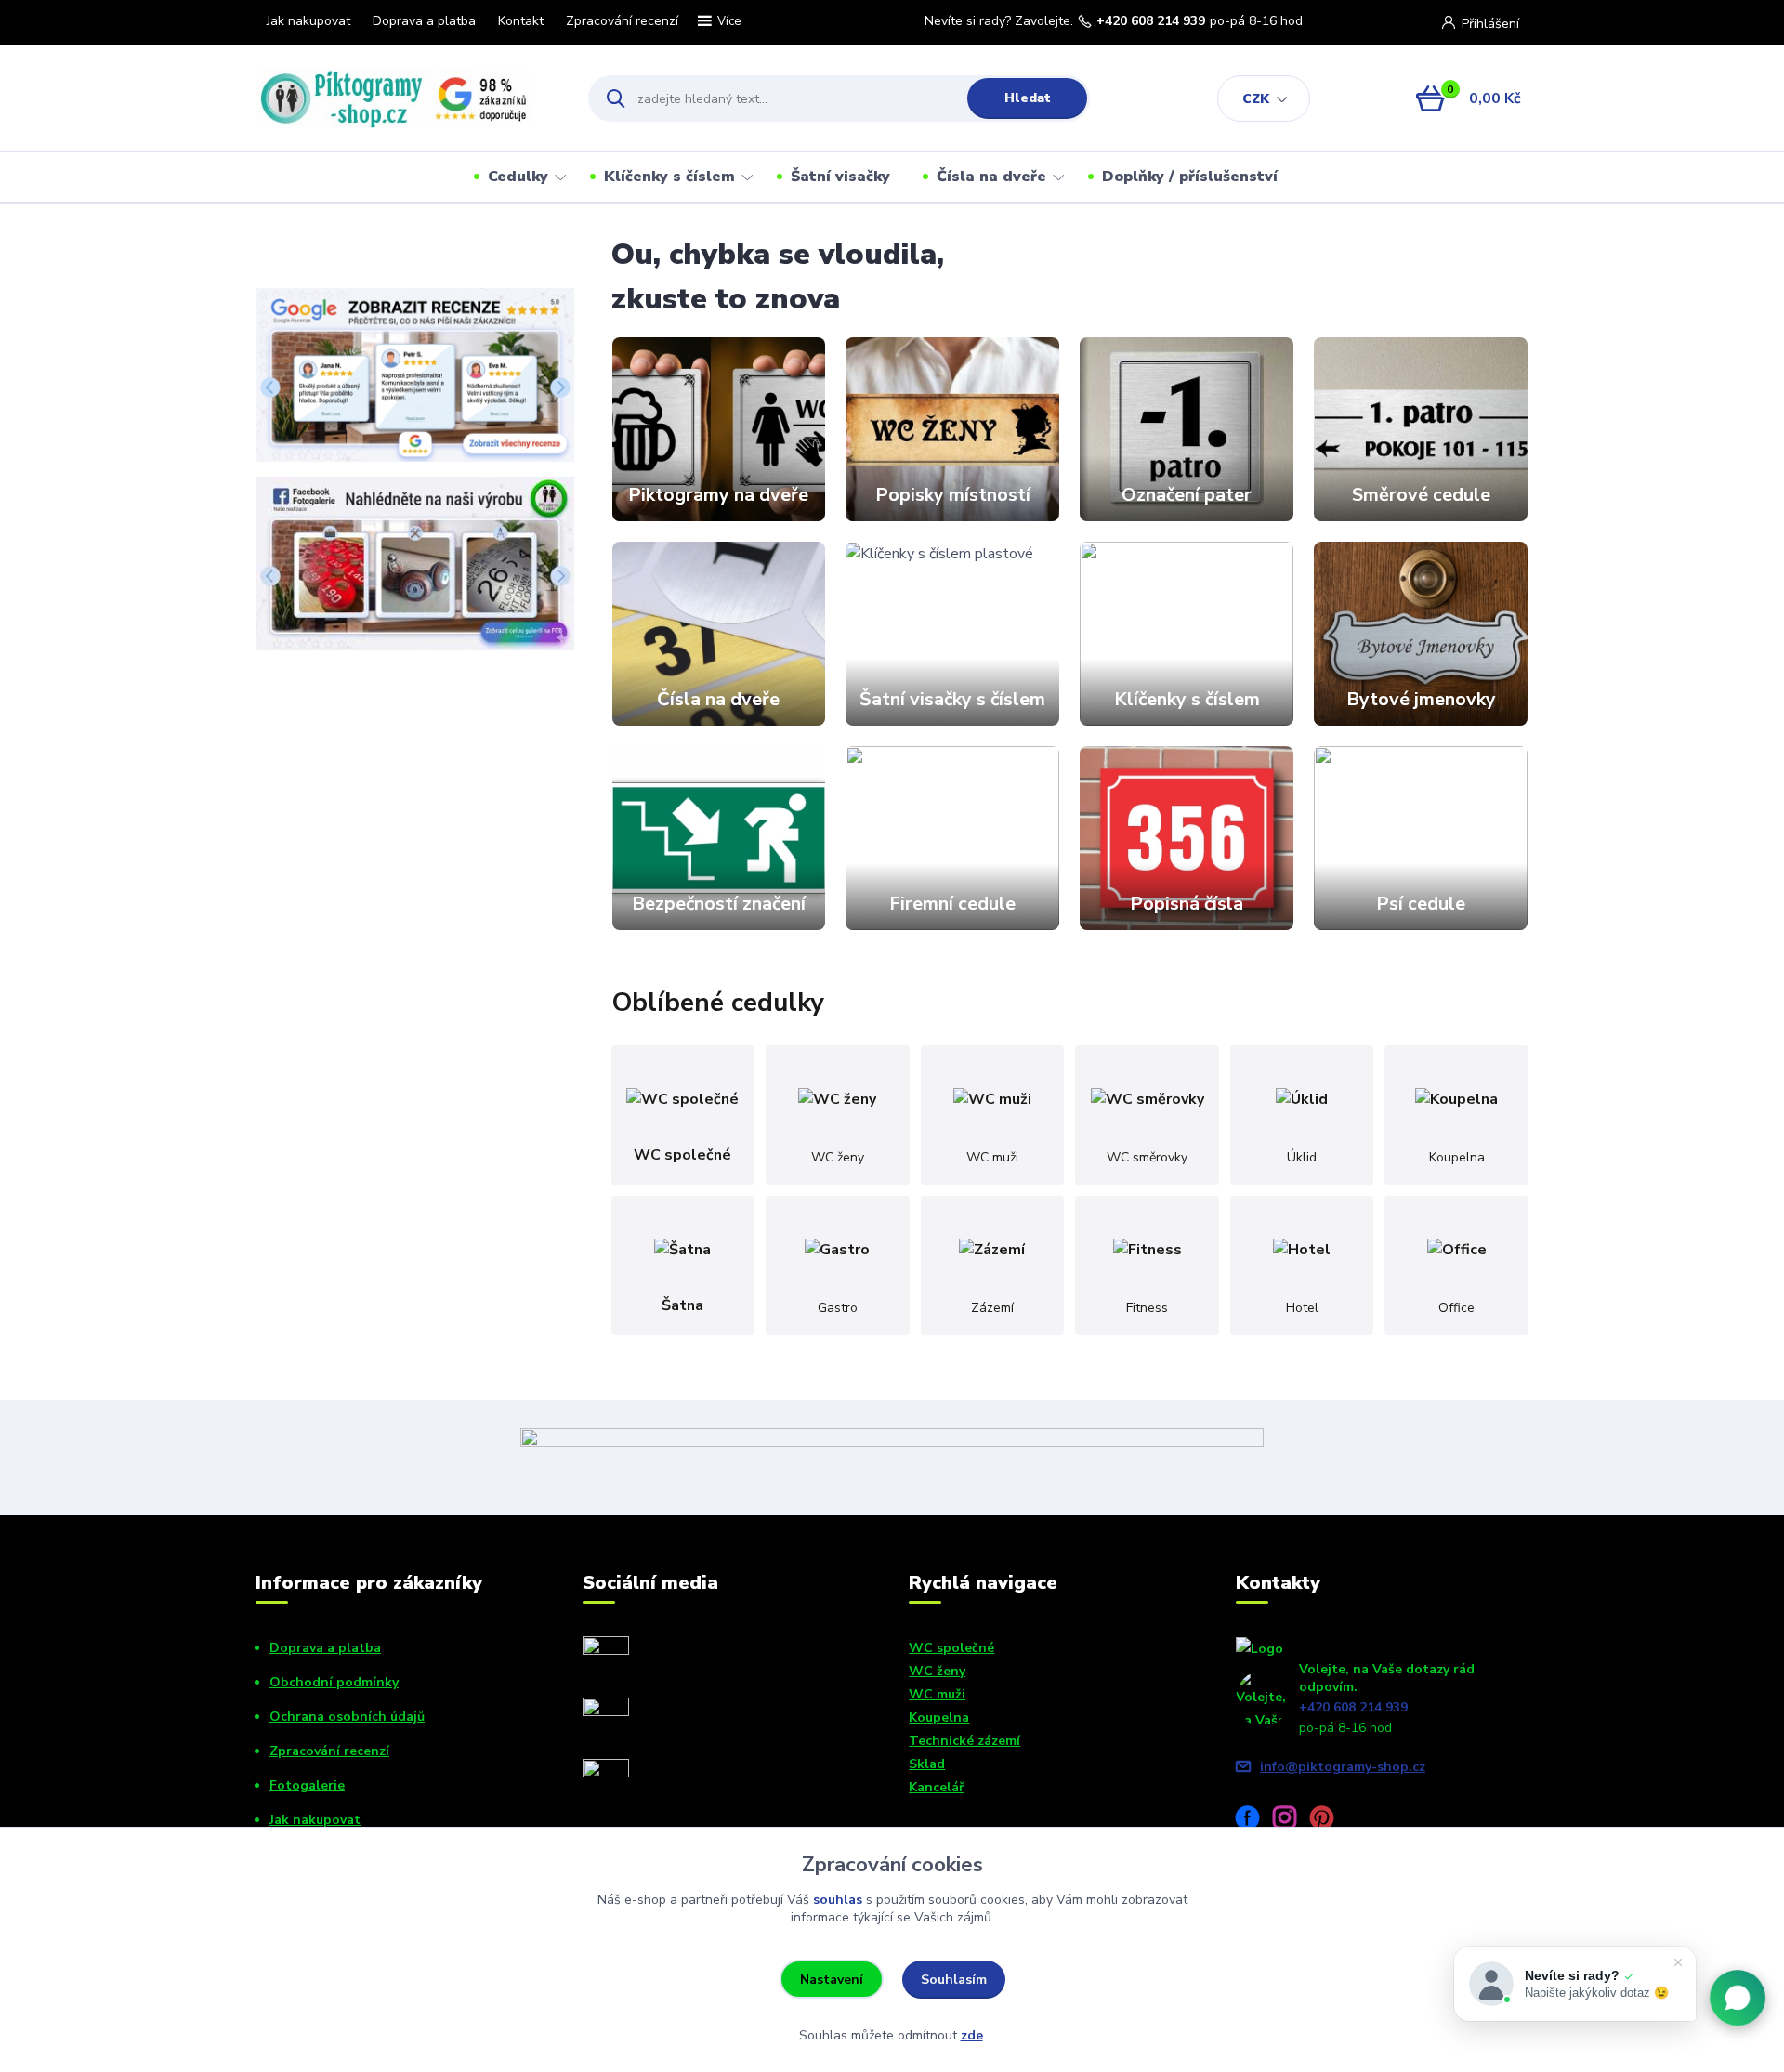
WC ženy (937, 1671)
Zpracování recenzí (622, 21)
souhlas (838, 1900)
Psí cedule (1421, 904)
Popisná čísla (1187, 904)
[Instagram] (1292, 1821)
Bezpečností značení (719, 904)
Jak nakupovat (308, 21)
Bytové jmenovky (1421, 699)
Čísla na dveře (991, 177)
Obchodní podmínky (334, 1682)
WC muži (937, 1694)
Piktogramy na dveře (718, 495)
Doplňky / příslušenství (1190, 177)
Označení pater (1187, 495)
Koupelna (939, 1718)
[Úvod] (406, 98)
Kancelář (936, 1787)
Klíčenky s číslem (669, 177)
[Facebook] (1254, 1821)
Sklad (927, 1764)
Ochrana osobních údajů (347, 1717)
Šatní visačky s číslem (952, 699)
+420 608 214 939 (1151, 21)
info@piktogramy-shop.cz (1343, 1767)
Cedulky (518, 177)
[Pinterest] (1329, 1821)
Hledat (1028, 98)
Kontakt (521, 21)
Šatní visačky (840, 177)
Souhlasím (954, 1980)
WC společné (951, 1648)
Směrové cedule (1421, 495)
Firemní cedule (952, 904)
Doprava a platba (424, 21)
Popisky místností (953, 495)
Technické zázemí (964, 1741)
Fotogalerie (307, 1785)
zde (972, 2035)
